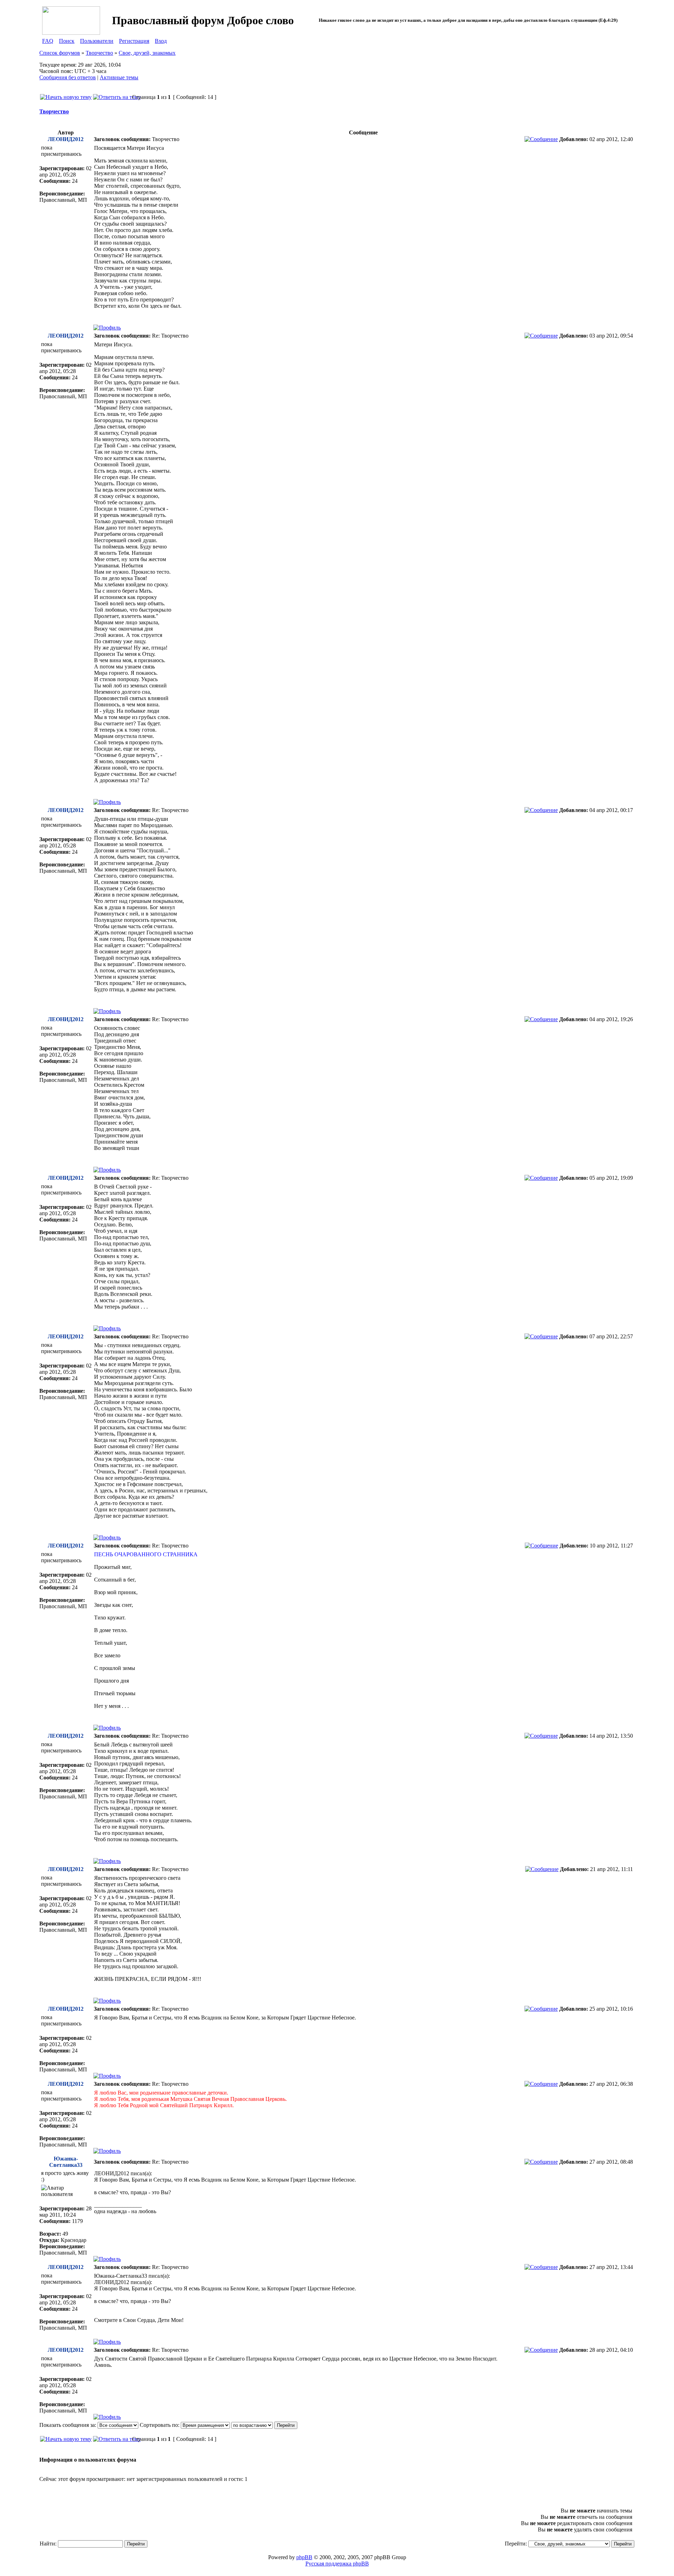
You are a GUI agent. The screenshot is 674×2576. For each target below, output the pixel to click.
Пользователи (97, 41)
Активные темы (119, 77)
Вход (161, 41)
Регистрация (134, 41)
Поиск (67, 41)
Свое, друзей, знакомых (147, 53)
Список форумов (60, 53)
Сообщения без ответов (68, 77)
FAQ (48, 41)
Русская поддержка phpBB (337, 2564)
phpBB (304, 2557)
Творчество (99, 53)
